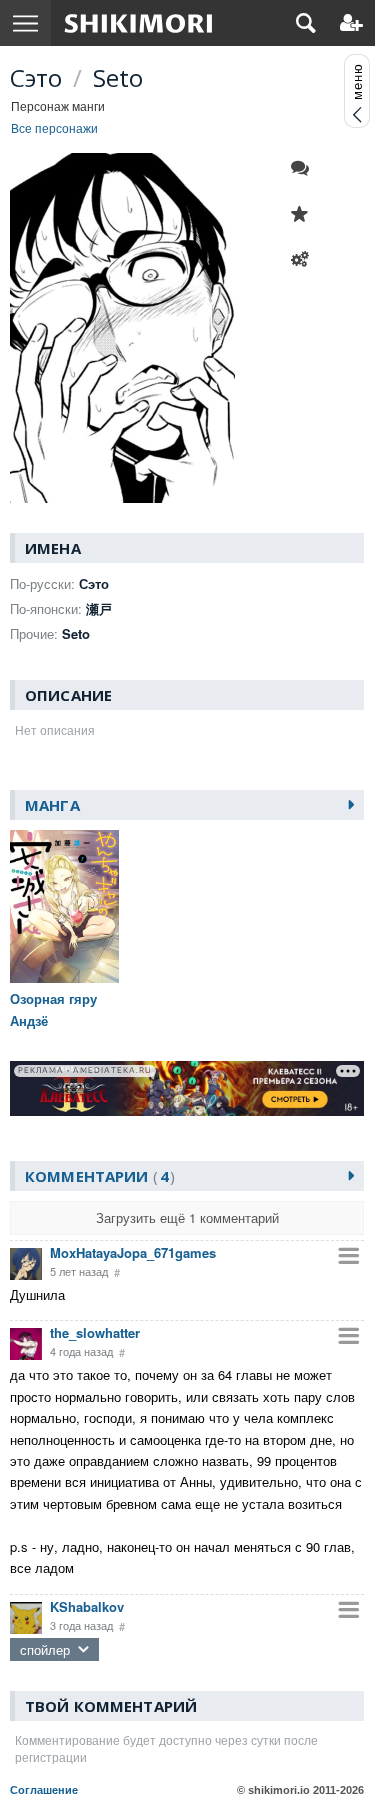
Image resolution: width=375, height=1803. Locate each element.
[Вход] (351, 23)
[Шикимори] (138, 23)
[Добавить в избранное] (305, 214)
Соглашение (44, 1790)
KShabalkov (87, 1606)
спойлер (45, 1649)
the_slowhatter (95, 1332)
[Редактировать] (305, 260)
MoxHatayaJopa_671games (133, 1252)
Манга (52, 805)
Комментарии (97, 1176)
